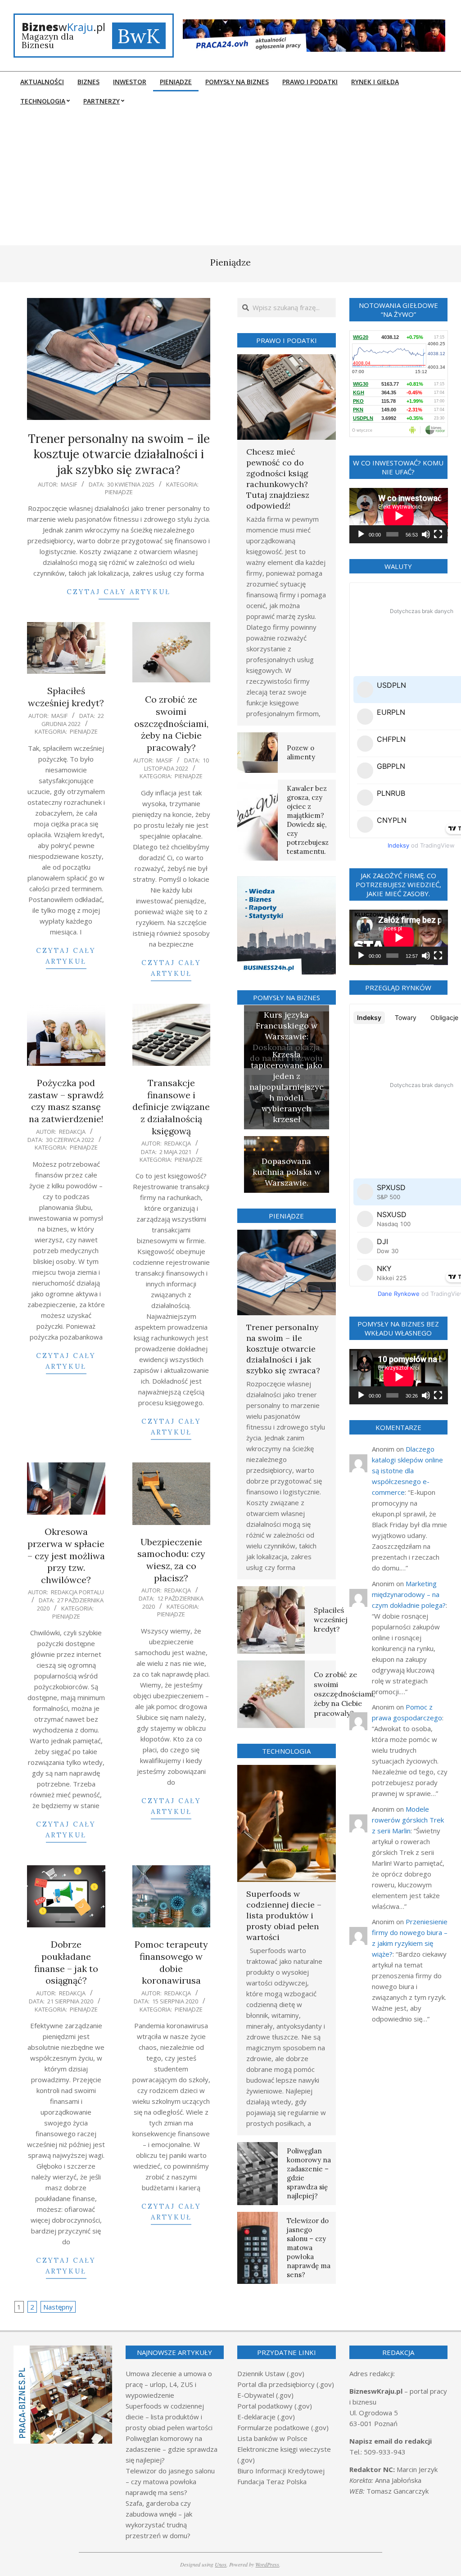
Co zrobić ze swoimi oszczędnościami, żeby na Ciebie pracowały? (171, 723)
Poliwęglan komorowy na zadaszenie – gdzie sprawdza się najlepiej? (172, 2449)
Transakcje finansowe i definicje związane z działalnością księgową (171, 1107)
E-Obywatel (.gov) (265, 2395)
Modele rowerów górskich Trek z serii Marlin (408, 1820)
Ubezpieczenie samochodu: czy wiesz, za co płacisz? (171, 1560)
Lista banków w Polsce (272, 2438)
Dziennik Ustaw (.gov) (271, 2373)
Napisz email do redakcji (391, 2441)
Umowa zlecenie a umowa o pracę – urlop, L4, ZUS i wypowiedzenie (169, 2384)
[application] (399, 516)
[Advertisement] (230, 178)
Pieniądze (119, 492)
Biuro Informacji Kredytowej (281, 2471)
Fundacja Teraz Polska (272, 2481)
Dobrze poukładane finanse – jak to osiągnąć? (66, 1962)
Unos (221, 2564)
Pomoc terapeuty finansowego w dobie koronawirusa (171, 1962)
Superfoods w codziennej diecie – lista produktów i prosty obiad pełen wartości (284, 1915)
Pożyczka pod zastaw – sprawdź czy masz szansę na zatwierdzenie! (66, 1101)
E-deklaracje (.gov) (266, 2417)
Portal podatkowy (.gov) (275, 2406)
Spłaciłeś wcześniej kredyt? (66, 697)
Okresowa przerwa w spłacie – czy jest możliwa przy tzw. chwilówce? (66, 1556)
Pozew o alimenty (301, 752)
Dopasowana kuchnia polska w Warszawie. (287, 1172)
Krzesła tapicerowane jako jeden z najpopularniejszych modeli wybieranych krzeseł (287, 1087)
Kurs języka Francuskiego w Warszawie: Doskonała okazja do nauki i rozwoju (286, 1036)
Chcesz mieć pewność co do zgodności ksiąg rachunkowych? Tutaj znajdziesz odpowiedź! (278, 479)
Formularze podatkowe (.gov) (283, 2427)
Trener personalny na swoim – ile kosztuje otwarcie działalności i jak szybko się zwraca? (119, 454)
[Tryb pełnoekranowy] (438, 534)
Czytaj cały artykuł (119, 592)
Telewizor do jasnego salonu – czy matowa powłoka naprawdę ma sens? (309, 2248)
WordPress (267, 2564)
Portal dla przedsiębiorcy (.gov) (286, 2384)
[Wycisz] (426, 534)
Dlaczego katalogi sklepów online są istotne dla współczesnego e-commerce (407, 1471)
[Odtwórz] (361, 534)
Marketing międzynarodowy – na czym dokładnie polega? (409, 1594)
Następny (58, 2307)
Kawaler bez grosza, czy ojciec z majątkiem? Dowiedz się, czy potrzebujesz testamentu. (308, 820)
